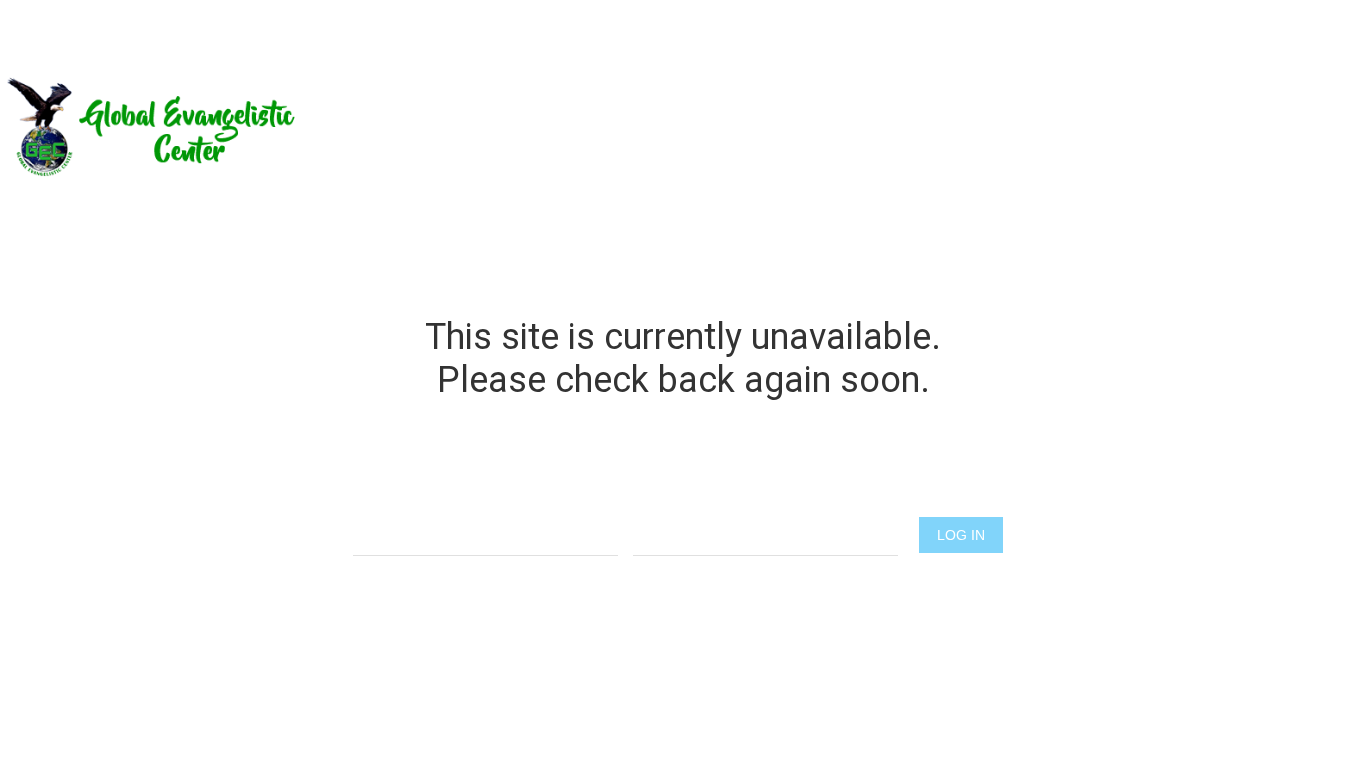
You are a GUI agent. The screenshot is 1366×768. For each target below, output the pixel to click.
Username (485, 496)
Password (766, 496)
